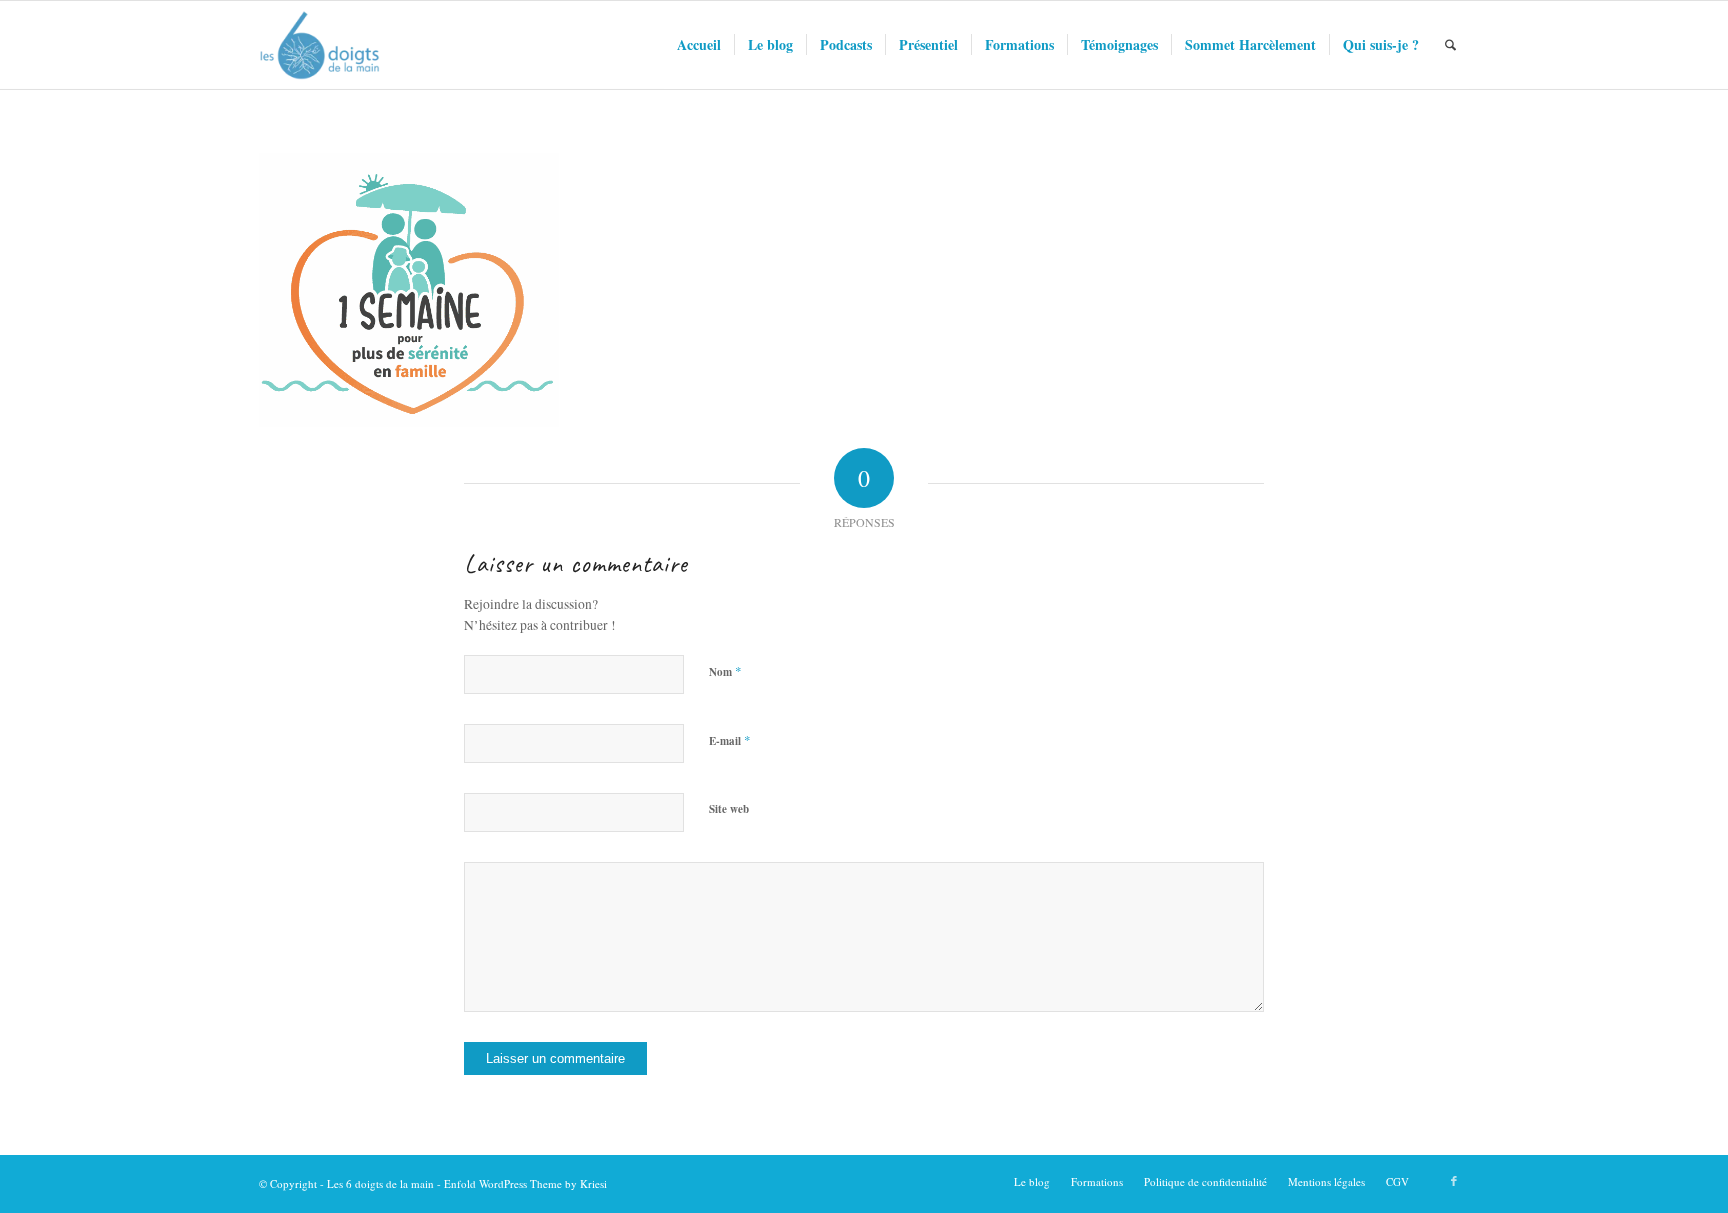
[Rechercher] (1450, 45)
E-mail (730, 740)
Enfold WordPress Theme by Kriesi (525, 1183)
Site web (729, 809)
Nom (725, 671)
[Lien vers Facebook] (1454, 1181)
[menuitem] (699, 45)
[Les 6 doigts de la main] (319, 45)
